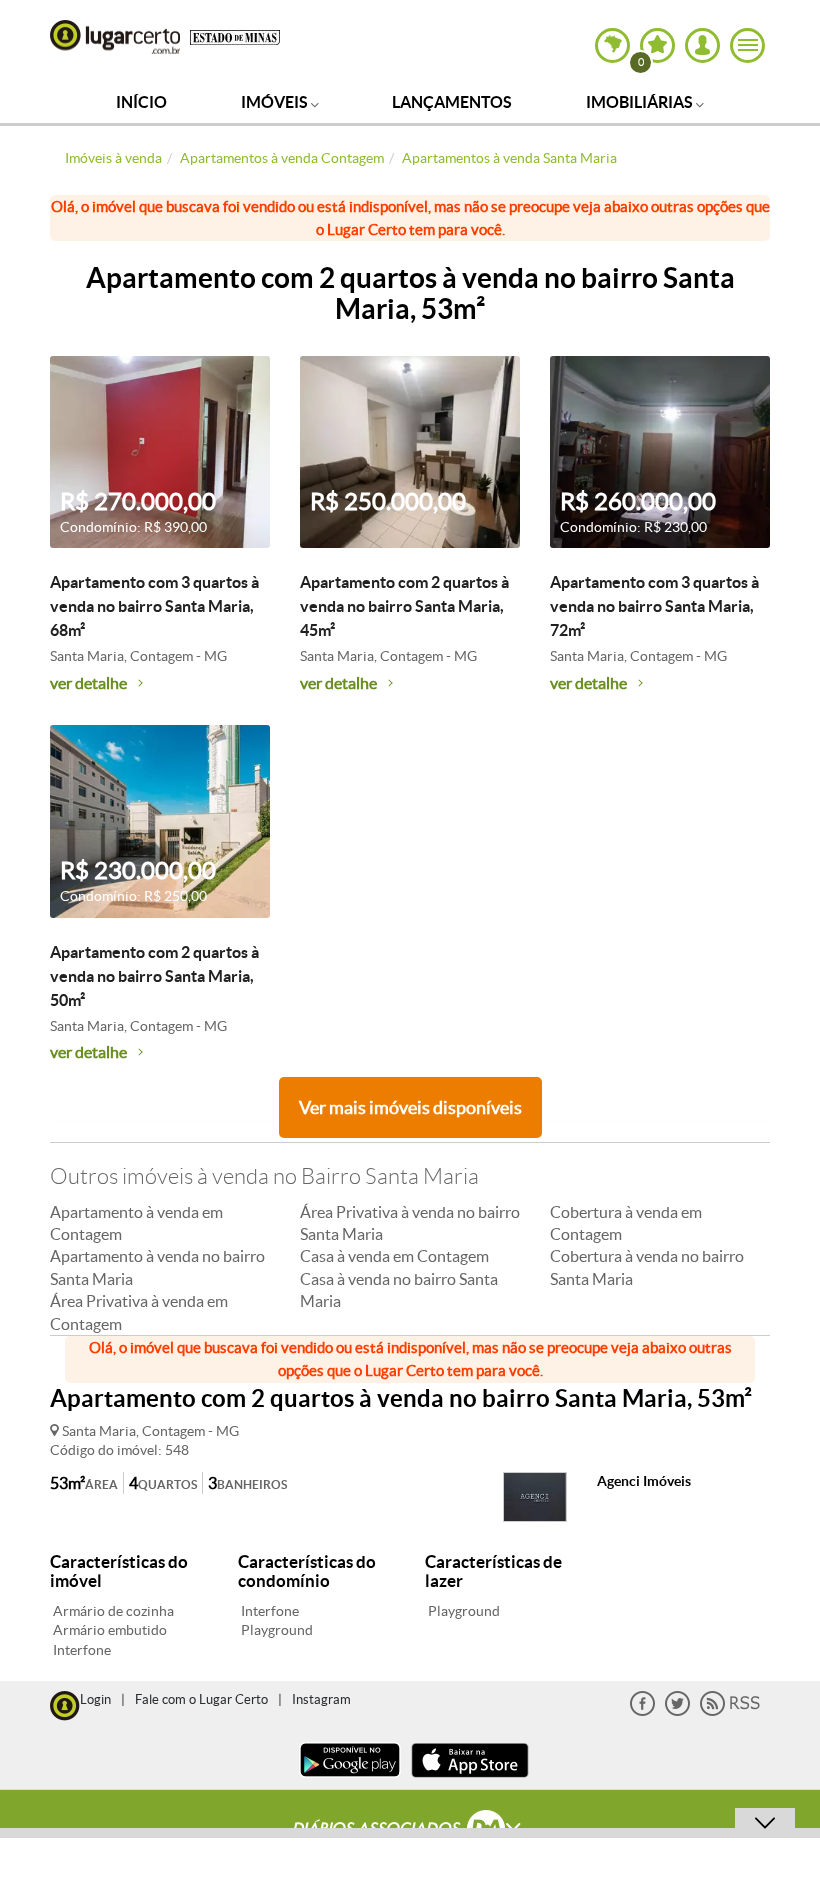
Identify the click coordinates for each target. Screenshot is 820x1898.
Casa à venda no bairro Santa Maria (399, 1290)
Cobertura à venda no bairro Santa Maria (647, 1267)
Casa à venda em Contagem (394, 1256)
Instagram (321, 1699)
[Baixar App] (350, 1779)
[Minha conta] (702, 45)
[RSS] (730, 1711)
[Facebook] (642, 1711)
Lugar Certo (115, 37)
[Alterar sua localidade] (612, 45)
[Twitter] (677, 1711)
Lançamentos (452, 102)
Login (95, 1699)
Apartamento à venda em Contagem (136, 1223)
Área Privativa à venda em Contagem (139, 1312)
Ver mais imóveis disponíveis (410, 1107)
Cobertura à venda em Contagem (626, 1223)
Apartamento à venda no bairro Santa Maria (157, 1267)
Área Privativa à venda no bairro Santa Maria (410, 1223)
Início (141, 102)
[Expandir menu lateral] (747, 45)
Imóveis (276, 102)
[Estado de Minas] (235, 36)
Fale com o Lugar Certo (201, 1699)
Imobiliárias (641, 102)
